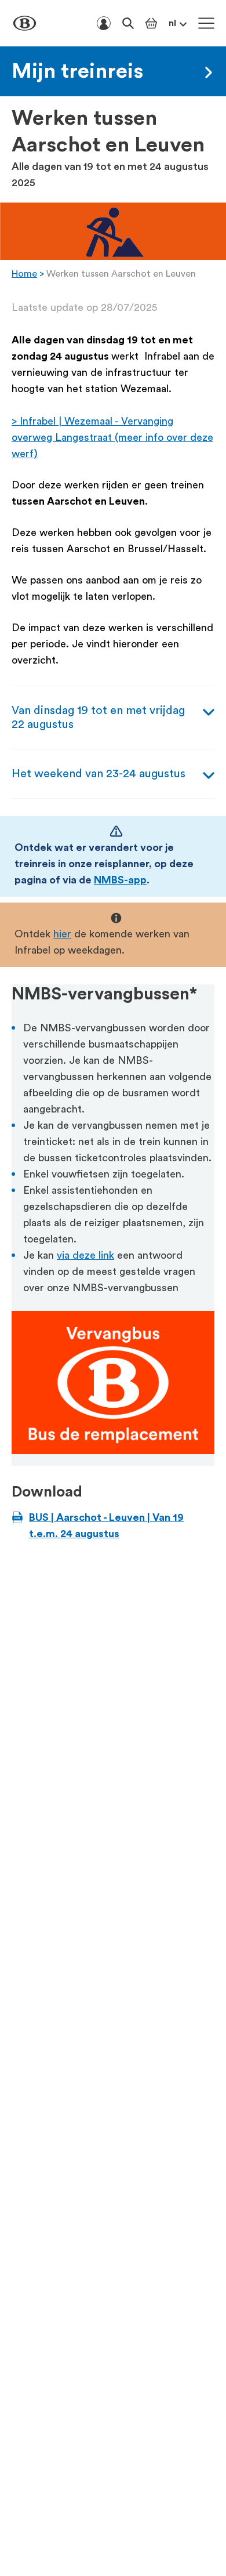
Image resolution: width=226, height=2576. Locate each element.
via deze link (85, 1255)
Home (24, 274)
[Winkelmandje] (151, 23)
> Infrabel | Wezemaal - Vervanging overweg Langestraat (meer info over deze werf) (112, 437)
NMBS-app (120, 880)
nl (172, 23)
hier (62, 934)
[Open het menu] (206, 23)
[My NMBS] (104, 23)
